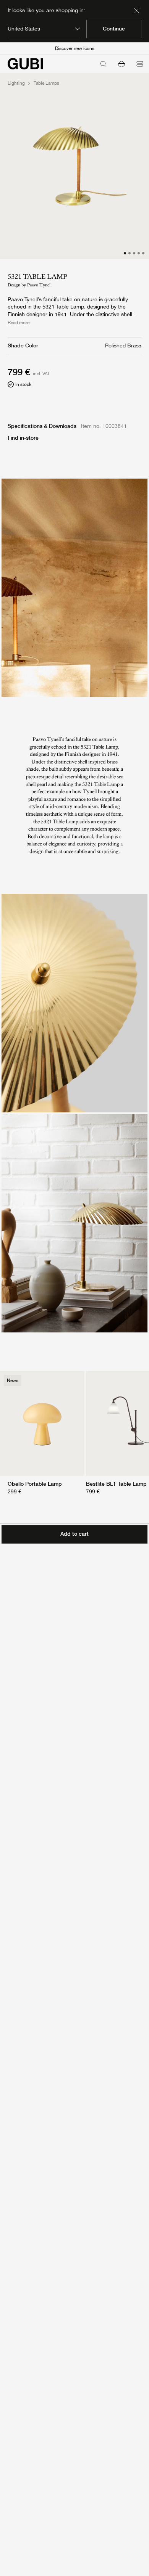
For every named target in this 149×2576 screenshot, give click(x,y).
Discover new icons (75, 48)
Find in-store (23, 438)
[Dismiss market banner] (137, 11)
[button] (121, 64)
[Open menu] (140, 64)
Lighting (16, 83)
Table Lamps (46, 83)
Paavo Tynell (39, 285)
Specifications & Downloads (42, 426)
